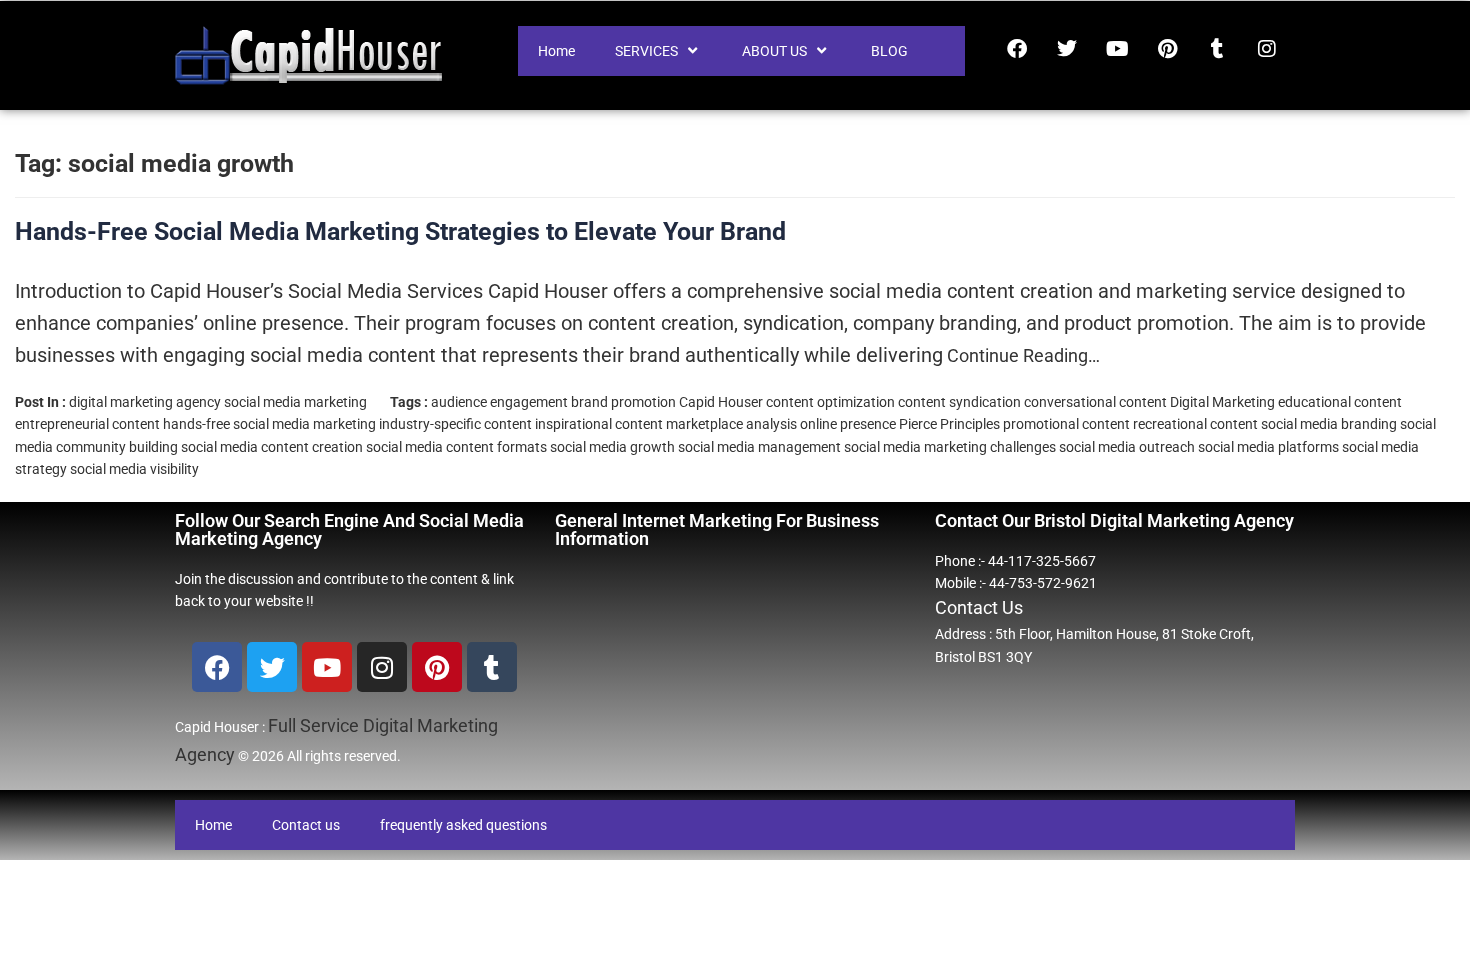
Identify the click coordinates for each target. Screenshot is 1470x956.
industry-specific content (455, 424)
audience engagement (499, 402)
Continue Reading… (1021, 355)
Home (556, 51)
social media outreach (1127, 447)
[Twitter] (1067, 49)
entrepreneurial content (87, 424)
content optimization (830, 402)
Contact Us (979, 607)
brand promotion (623, 402)
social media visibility (134, 469)
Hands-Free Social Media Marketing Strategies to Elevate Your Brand (400, 231)
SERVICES (646, 51)
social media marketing (295, 402)
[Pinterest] (1167, 49)
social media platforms (1268, 447)
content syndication (959, 402)
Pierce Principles (949, 424)
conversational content (1095, 402)
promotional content (1066, 424)
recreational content (1195, 424)
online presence (848, 424)
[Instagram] (1267, 49)
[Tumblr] (1217, 49)
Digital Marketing (1222, 402)
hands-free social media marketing (269, 424)
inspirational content (599, 424)
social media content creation (272, 447)
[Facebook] (1017, 49)
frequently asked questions (463, 825)
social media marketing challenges (950, 447)
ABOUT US (774, 51)
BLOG (889, 51)
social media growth (612, 447)
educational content (1340, 402)
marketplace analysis (731, 424)
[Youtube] (1117, 49)
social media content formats (456, 447)
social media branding (1329, 424)
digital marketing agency (145, 402)
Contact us (306, 825)
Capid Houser (721, 402)
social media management (759, 447)
